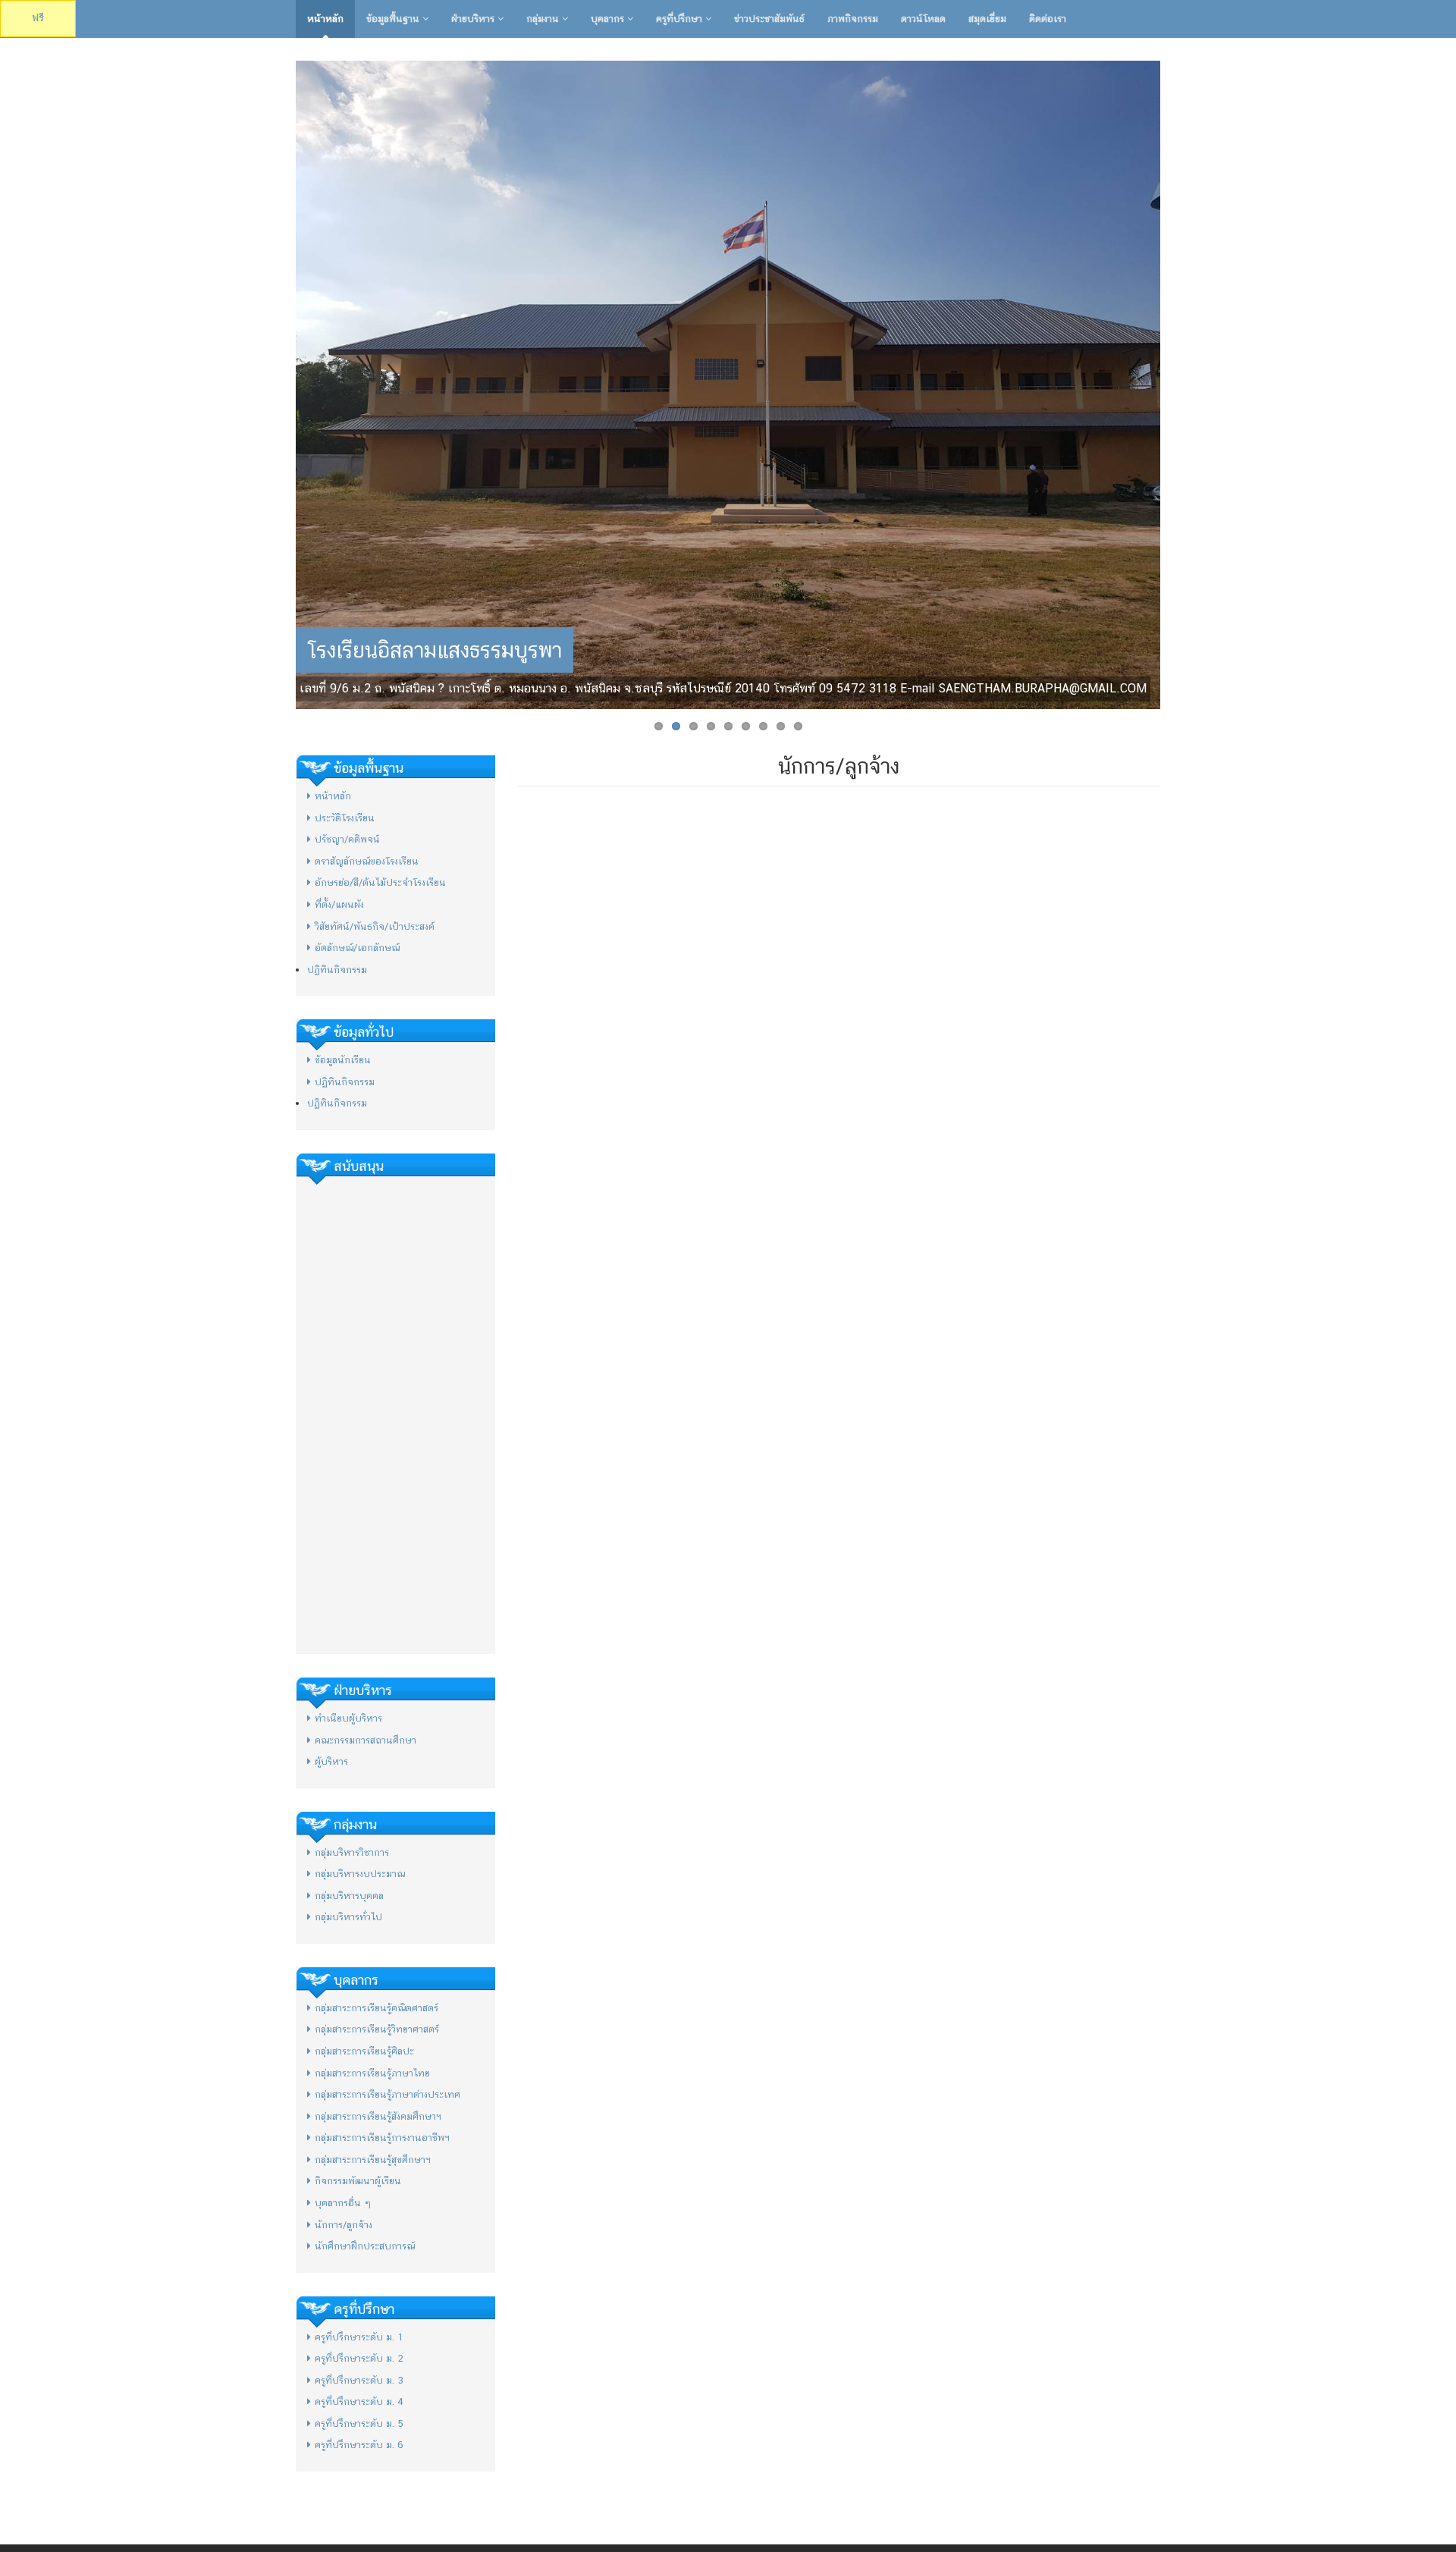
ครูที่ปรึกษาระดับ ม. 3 (359, 2380)
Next (1176, 381)
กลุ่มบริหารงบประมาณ (360, 1874)
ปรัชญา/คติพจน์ (347, 839)
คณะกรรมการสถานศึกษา (366, 1740)
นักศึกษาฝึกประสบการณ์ (365, 2246)
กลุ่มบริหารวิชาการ (352, 1852)
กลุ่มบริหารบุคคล (349, 1896)
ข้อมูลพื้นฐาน (394, 19)
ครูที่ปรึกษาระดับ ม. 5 (359, 2423)
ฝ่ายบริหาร (474, 19)
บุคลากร (609, 19)
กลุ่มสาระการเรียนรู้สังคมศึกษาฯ (378, 2116)
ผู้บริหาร (331, 1761)
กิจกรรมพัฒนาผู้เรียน (358, 2181)
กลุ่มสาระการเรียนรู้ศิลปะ (364, 2051)
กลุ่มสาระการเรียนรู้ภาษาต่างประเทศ (388, 2094)
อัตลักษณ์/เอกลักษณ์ (357, 948)
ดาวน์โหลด (923, 19)
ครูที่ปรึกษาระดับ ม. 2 (359, 2358)
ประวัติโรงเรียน (345, 818)
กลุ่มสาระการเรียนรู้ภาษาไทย (372, 2073)
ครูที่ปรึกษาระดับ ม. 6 (359, 2445)
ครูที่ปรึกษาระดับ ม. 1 (359, 2337)
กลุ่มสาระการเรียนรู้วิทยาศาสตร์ (377, 2029)
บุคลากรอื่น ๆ (343, 2203)
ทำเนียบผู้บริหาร (348, 1718)
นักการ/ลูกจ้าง (344, 2225)
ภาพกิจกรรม (853, 19)
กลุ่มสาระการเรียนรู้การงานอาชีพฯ (382, 2138)
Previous (280, 381)
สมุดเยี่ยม (987, 19)
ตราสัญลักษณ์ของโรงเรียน (367, 861)
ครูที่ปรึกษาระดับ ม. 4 (359, 2401)
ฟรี (38, 18)
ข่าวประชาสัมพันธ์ (769, 19)
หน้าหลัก (325, 19)
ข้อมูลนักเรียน (343, 1060)
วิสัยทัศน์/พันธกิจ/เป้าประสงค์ (375, 926)
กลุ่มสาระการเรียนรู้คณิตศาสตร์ (377, 2008)
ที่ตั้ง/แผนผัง (339, 904)
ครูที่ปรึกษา (681, 19)
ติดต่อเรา (1048, 19)
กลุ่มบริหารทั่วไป (348, 1917)
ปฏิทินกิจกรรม (337, 970)
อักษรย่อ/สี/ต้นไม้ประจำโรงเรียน (380, 882)
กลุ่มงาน (544, 19)
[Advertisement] (395, 1415)
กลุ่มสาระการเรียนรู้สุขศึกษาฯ (373, 2160)
